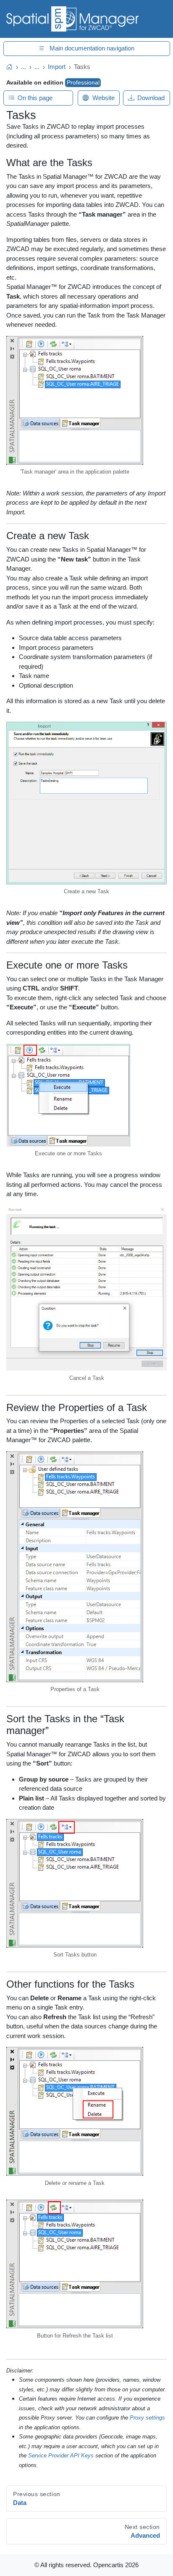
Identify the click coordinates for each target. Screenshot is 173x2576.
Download (151, 98)
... (24, 67)
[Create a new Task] (86, 804)
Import (57, 67)
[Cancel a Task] (86, 1289)
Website (104, 98)
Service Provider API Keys (61, 2456)
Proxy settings (147, 2418)
